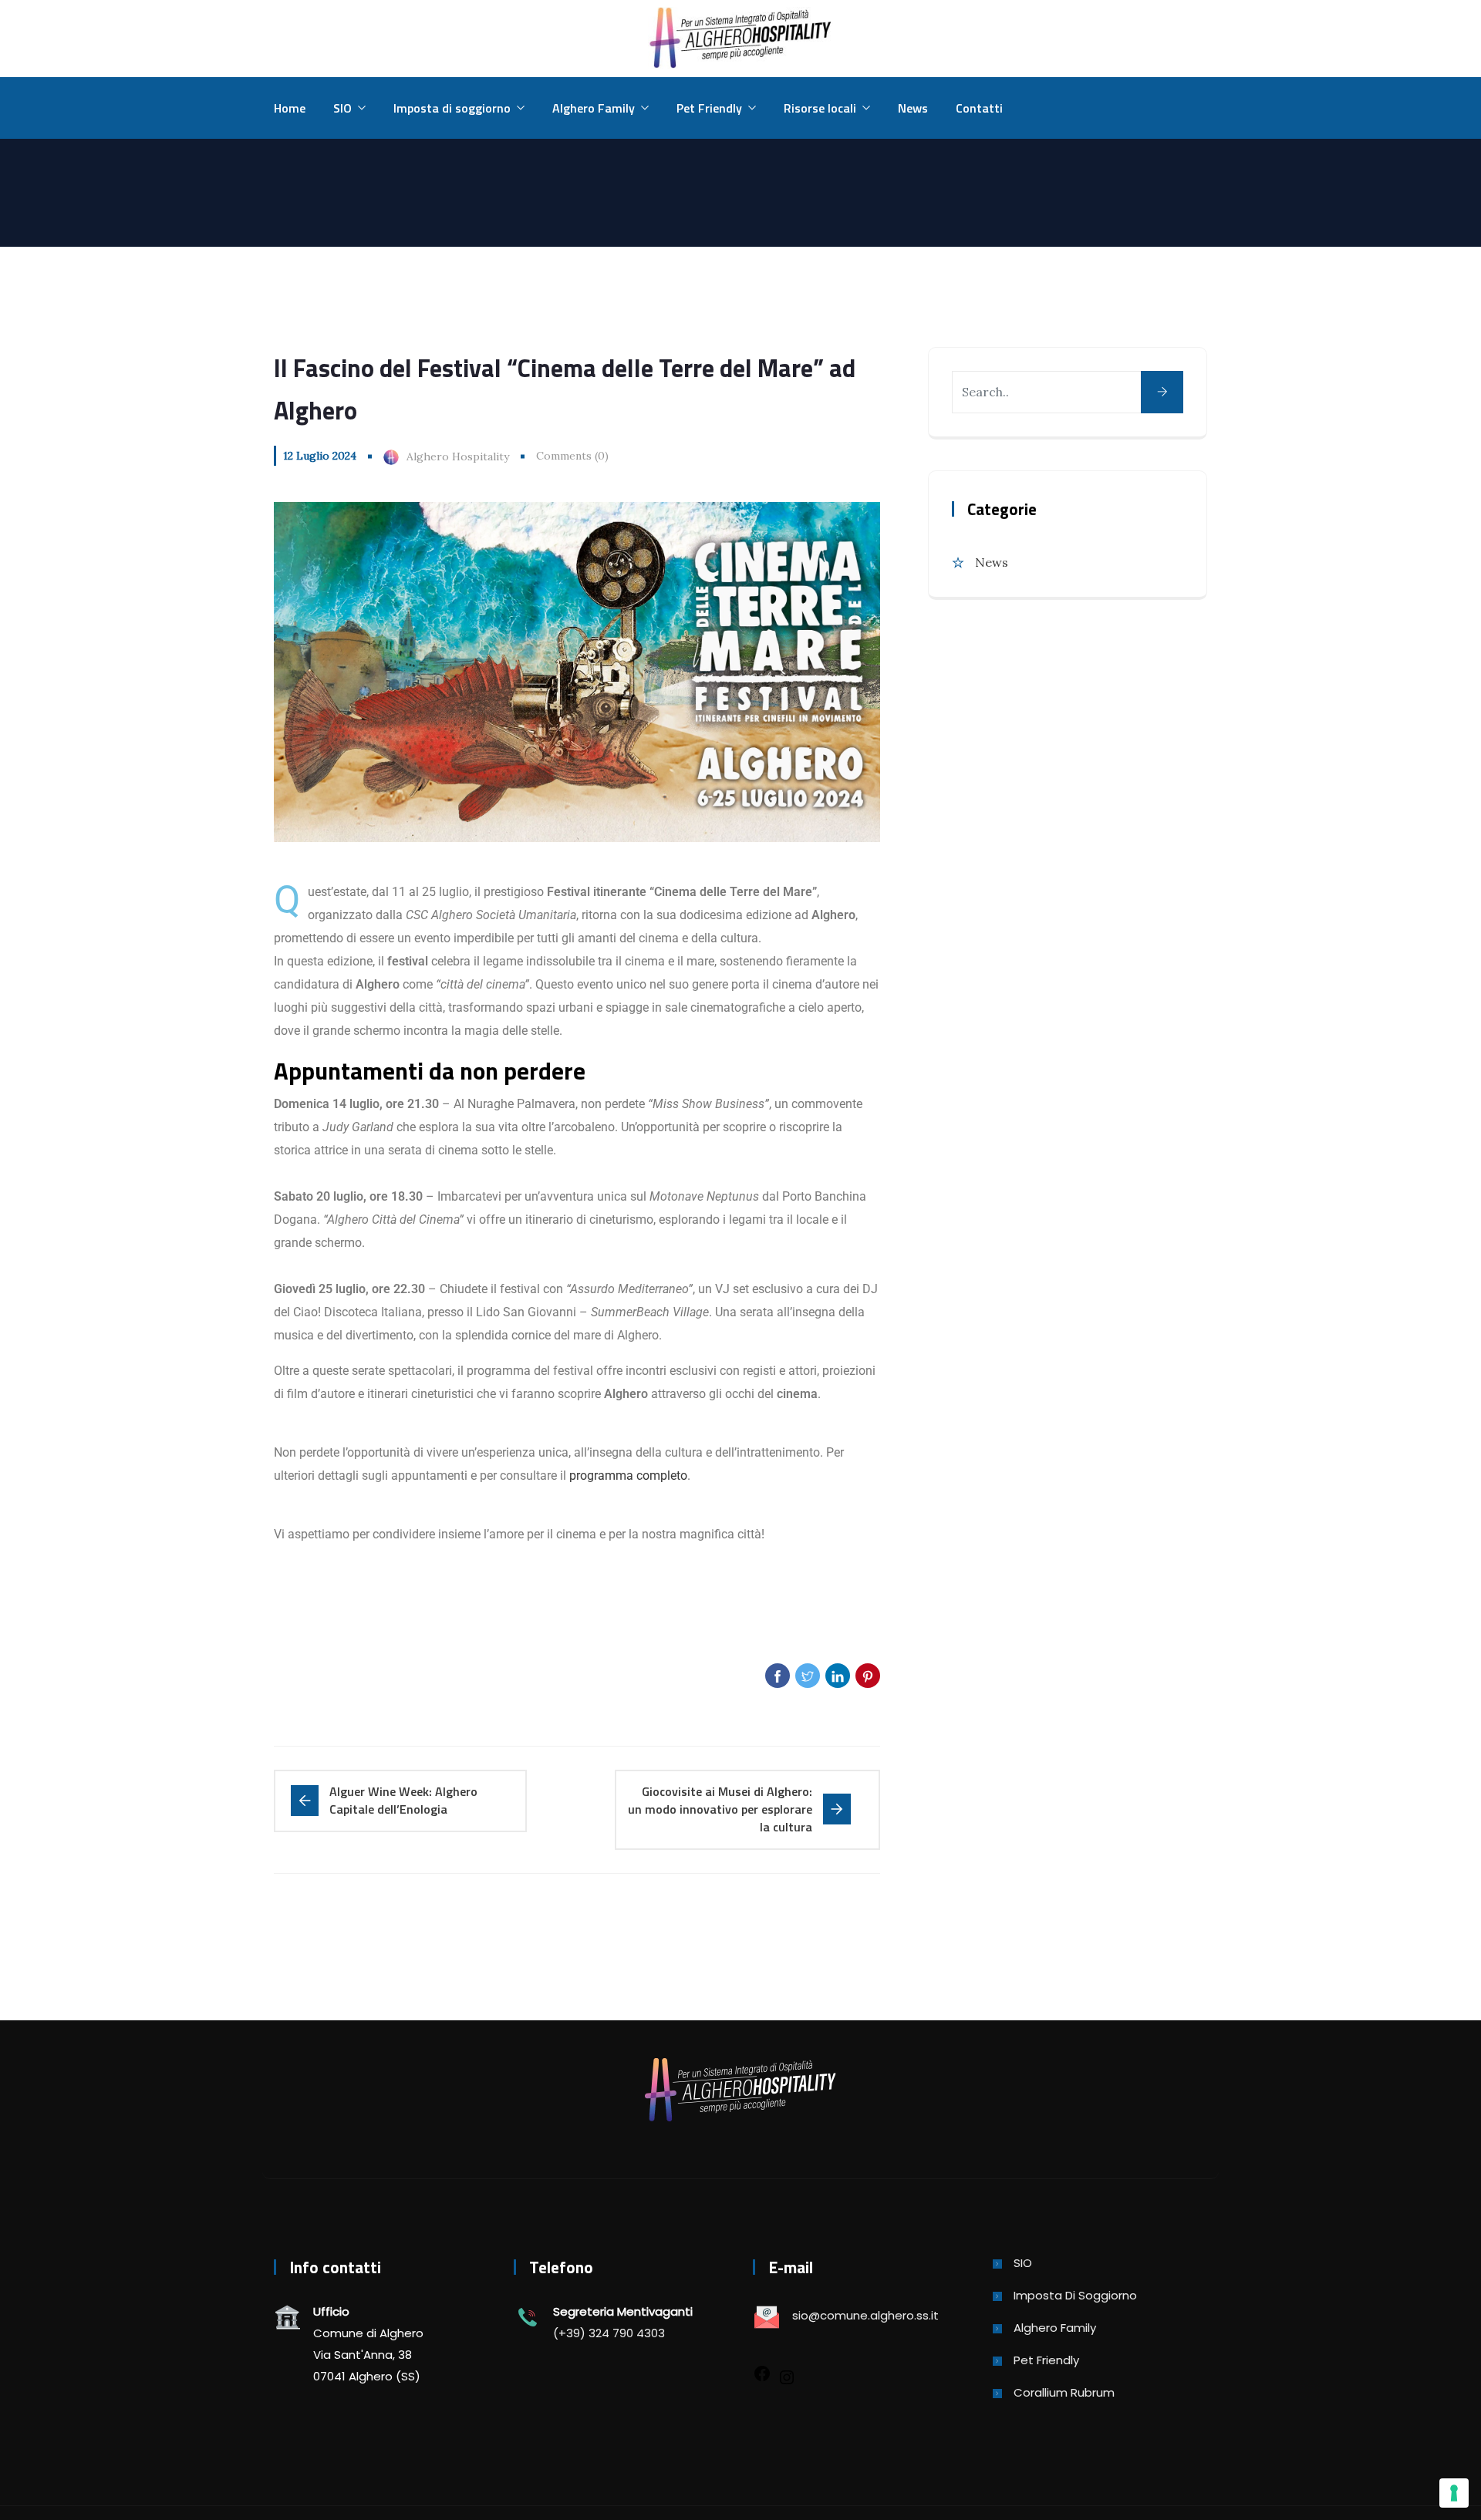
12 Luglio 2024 (320, 456)
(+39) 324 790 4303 (609, 2333)
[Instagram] (787, 2376)
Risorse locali (820, 108)
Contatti (979, 108)
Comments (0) (572, 456)
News (913, 108)
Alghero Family (594, 108)
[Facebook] (762, 2372)
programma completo (628, 1476)
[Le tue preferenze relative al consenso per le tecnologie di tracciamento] (1454, 2493)
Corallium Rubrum (1064, 2392)
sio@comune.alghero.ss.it (865, 2315)
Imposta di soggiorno (452, 108)
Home (290, 108)
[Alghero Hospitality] (740, 39)
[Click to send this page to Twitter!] (808, 1676)
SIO (342, 108)
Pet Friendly (709, 108)
